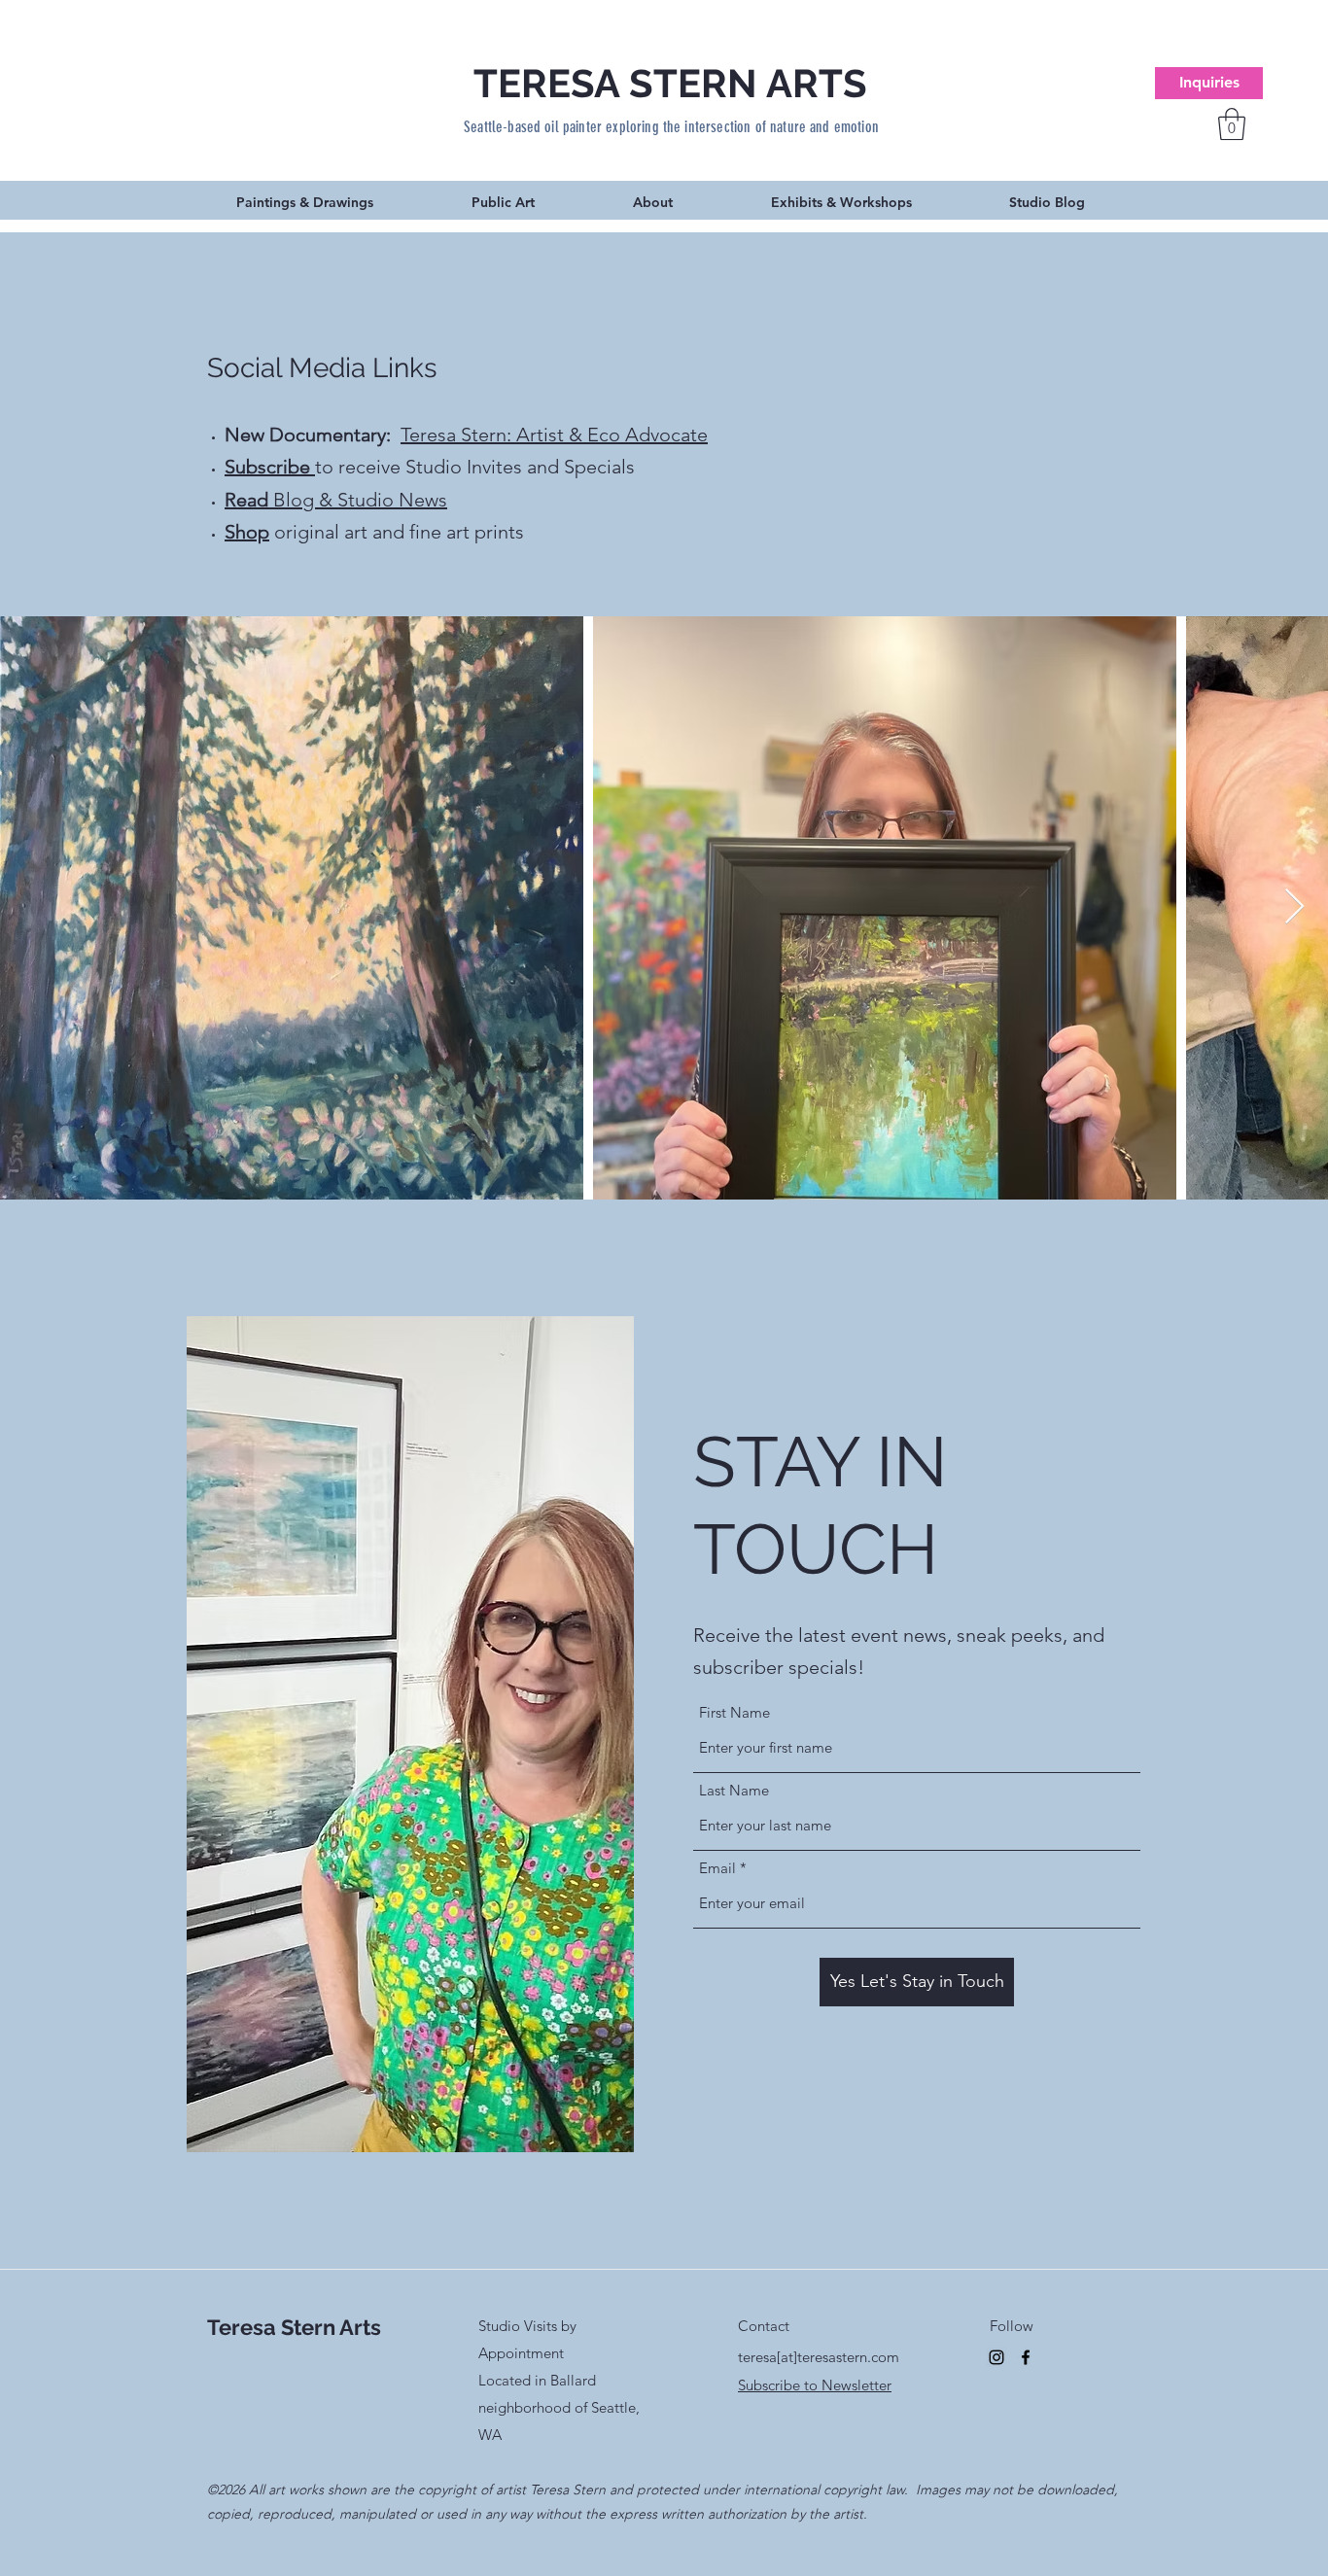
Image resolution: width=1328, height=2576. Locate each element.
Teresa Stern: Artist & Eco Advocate (554, 435)
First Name (734, 1712)
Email (717, 1868)
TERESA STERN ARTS (670, 83)
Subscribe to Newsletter (815, 2385)
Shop (247, 532)
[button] (1232, 124)
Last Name (734, 1790)
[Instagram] (996, 2357)
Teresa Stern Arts (294, 2327)
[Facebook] (1026, 2357)
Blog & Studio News (336, 500)
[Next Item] (1294, 907)
